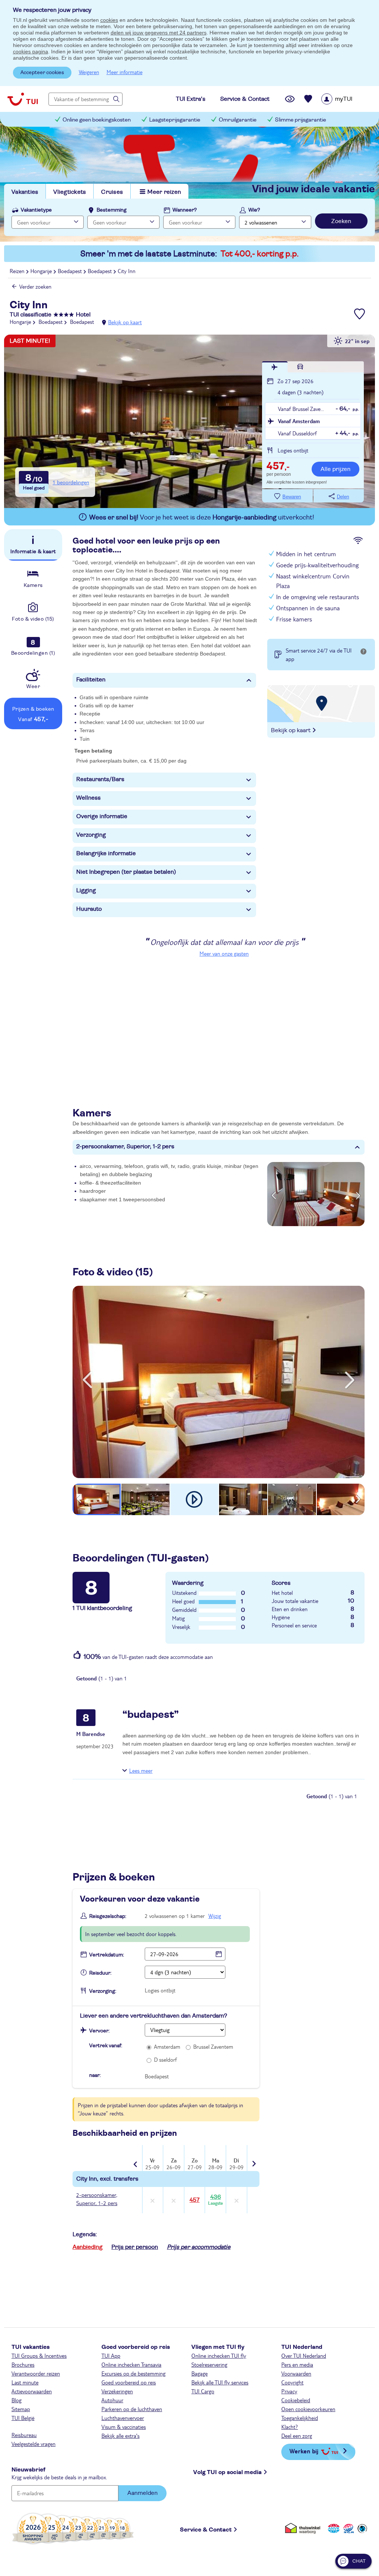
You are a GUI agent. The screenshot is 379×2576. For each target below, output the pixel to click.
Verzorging (91, 835)
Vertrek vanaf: (106, 2046)
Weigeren (89, 72)
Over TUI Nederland (304, 2356)
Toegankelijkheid (300, 2418)
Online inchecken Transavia (131, 2364)
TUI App (111, 2356)
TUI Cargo (203, 2391)
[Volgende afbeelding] (358, 1194)
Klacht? (290, 2427)
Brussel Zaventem (213, 2046)
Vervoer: (99, 2031)
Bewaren (292, 497)
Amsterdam (167, 2046)
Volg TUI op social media (227, 2472)
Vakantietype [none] (36, 210)
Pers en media (297, 2364)
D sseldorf (165, 2059)
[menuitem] (346, 99)
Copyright (292, 2382)
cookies (109, 20)
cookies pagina (31, 52)
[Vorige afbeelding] (274, 1194)
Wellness (88, 798)
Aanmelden (142, 2493)
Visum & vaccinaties (124, 2427)
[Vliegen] (275, 367)
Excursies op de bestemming (133, 2373)
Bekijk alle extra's (120, 2436)
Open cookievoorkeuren (308, 2409)
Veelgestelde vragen (33, 2444)
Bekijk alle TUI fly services (220, 2382)
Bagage (199, 2373)
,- (278, 467)
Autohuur (112, 2400)
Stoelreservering (209, 2364)
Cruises (112, 192)
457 (194, 2200)
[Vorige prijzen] (136, 2159)
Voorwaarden (296, 2373)
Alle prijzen (336, 469)
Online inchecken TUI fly (219, 2356)
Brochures (23, 2364)
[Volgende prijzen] (253, 2159)
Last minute (25, 2382)
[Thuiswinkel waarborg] (304, 2528)
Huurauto (89, 909)
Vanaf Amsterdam (299, 421)
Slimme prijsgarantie (301, 120)
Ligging (86, 890)
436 (215, 2200)
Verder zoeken (35, 286)
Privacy (289, 2391)
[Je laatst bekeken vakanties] (290, 99)
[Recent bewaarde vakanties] (308, 99)
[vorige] (87, 1380)
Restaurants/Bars (100, 779)
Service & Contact (206, 2530)
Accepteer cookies (42, 73)
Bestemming (112, 210)
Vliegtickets (70, 192)
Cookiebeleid (296, 2400)
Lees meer (141, 1770)
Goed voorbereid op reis (129, 2382)
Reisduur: (100, 1973)
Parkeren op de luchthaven (132, 2409)
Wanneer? (185, 210)
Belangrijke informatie (106, 853)
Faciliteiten (91, 680)
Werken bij (304, 2451)
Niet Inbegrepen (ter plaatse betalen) (126, 872)
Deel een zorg (297, 2436)
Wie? (254, 210)
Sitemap (21, 2409)
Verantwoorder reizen (36, 2373)
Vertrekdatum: (107, 1955)
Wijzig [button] (215, 1916)
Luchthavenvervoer (123, 2418)
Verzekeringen (117, 2391)
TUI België (23, 2418)
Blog (16, 2400)
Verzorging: (103, 1991)
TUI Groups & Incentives (39, 2356)
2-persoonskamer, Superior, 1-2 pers (125, 1146)
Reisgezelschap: (108, 1916)
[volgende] (350, 1380)
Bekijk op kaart (125, 322)
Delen (343, 497)
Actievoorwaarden (32, 2391)
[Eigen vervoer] (300, 367)
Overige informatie (102, 816)
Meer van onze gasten (224, 953)
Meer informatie (125, 72)
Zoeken (341, 221)
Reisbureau (24, 2435)
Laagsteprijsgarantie (175, 120)
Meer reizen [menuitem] (164, 192)
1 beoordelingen (71, 482)
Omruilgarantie (238, 120)
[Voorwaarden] (348, 2528)
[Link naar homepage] (23, 99)
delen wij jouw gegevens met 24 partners (159, 33)
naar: (95, 2075)
